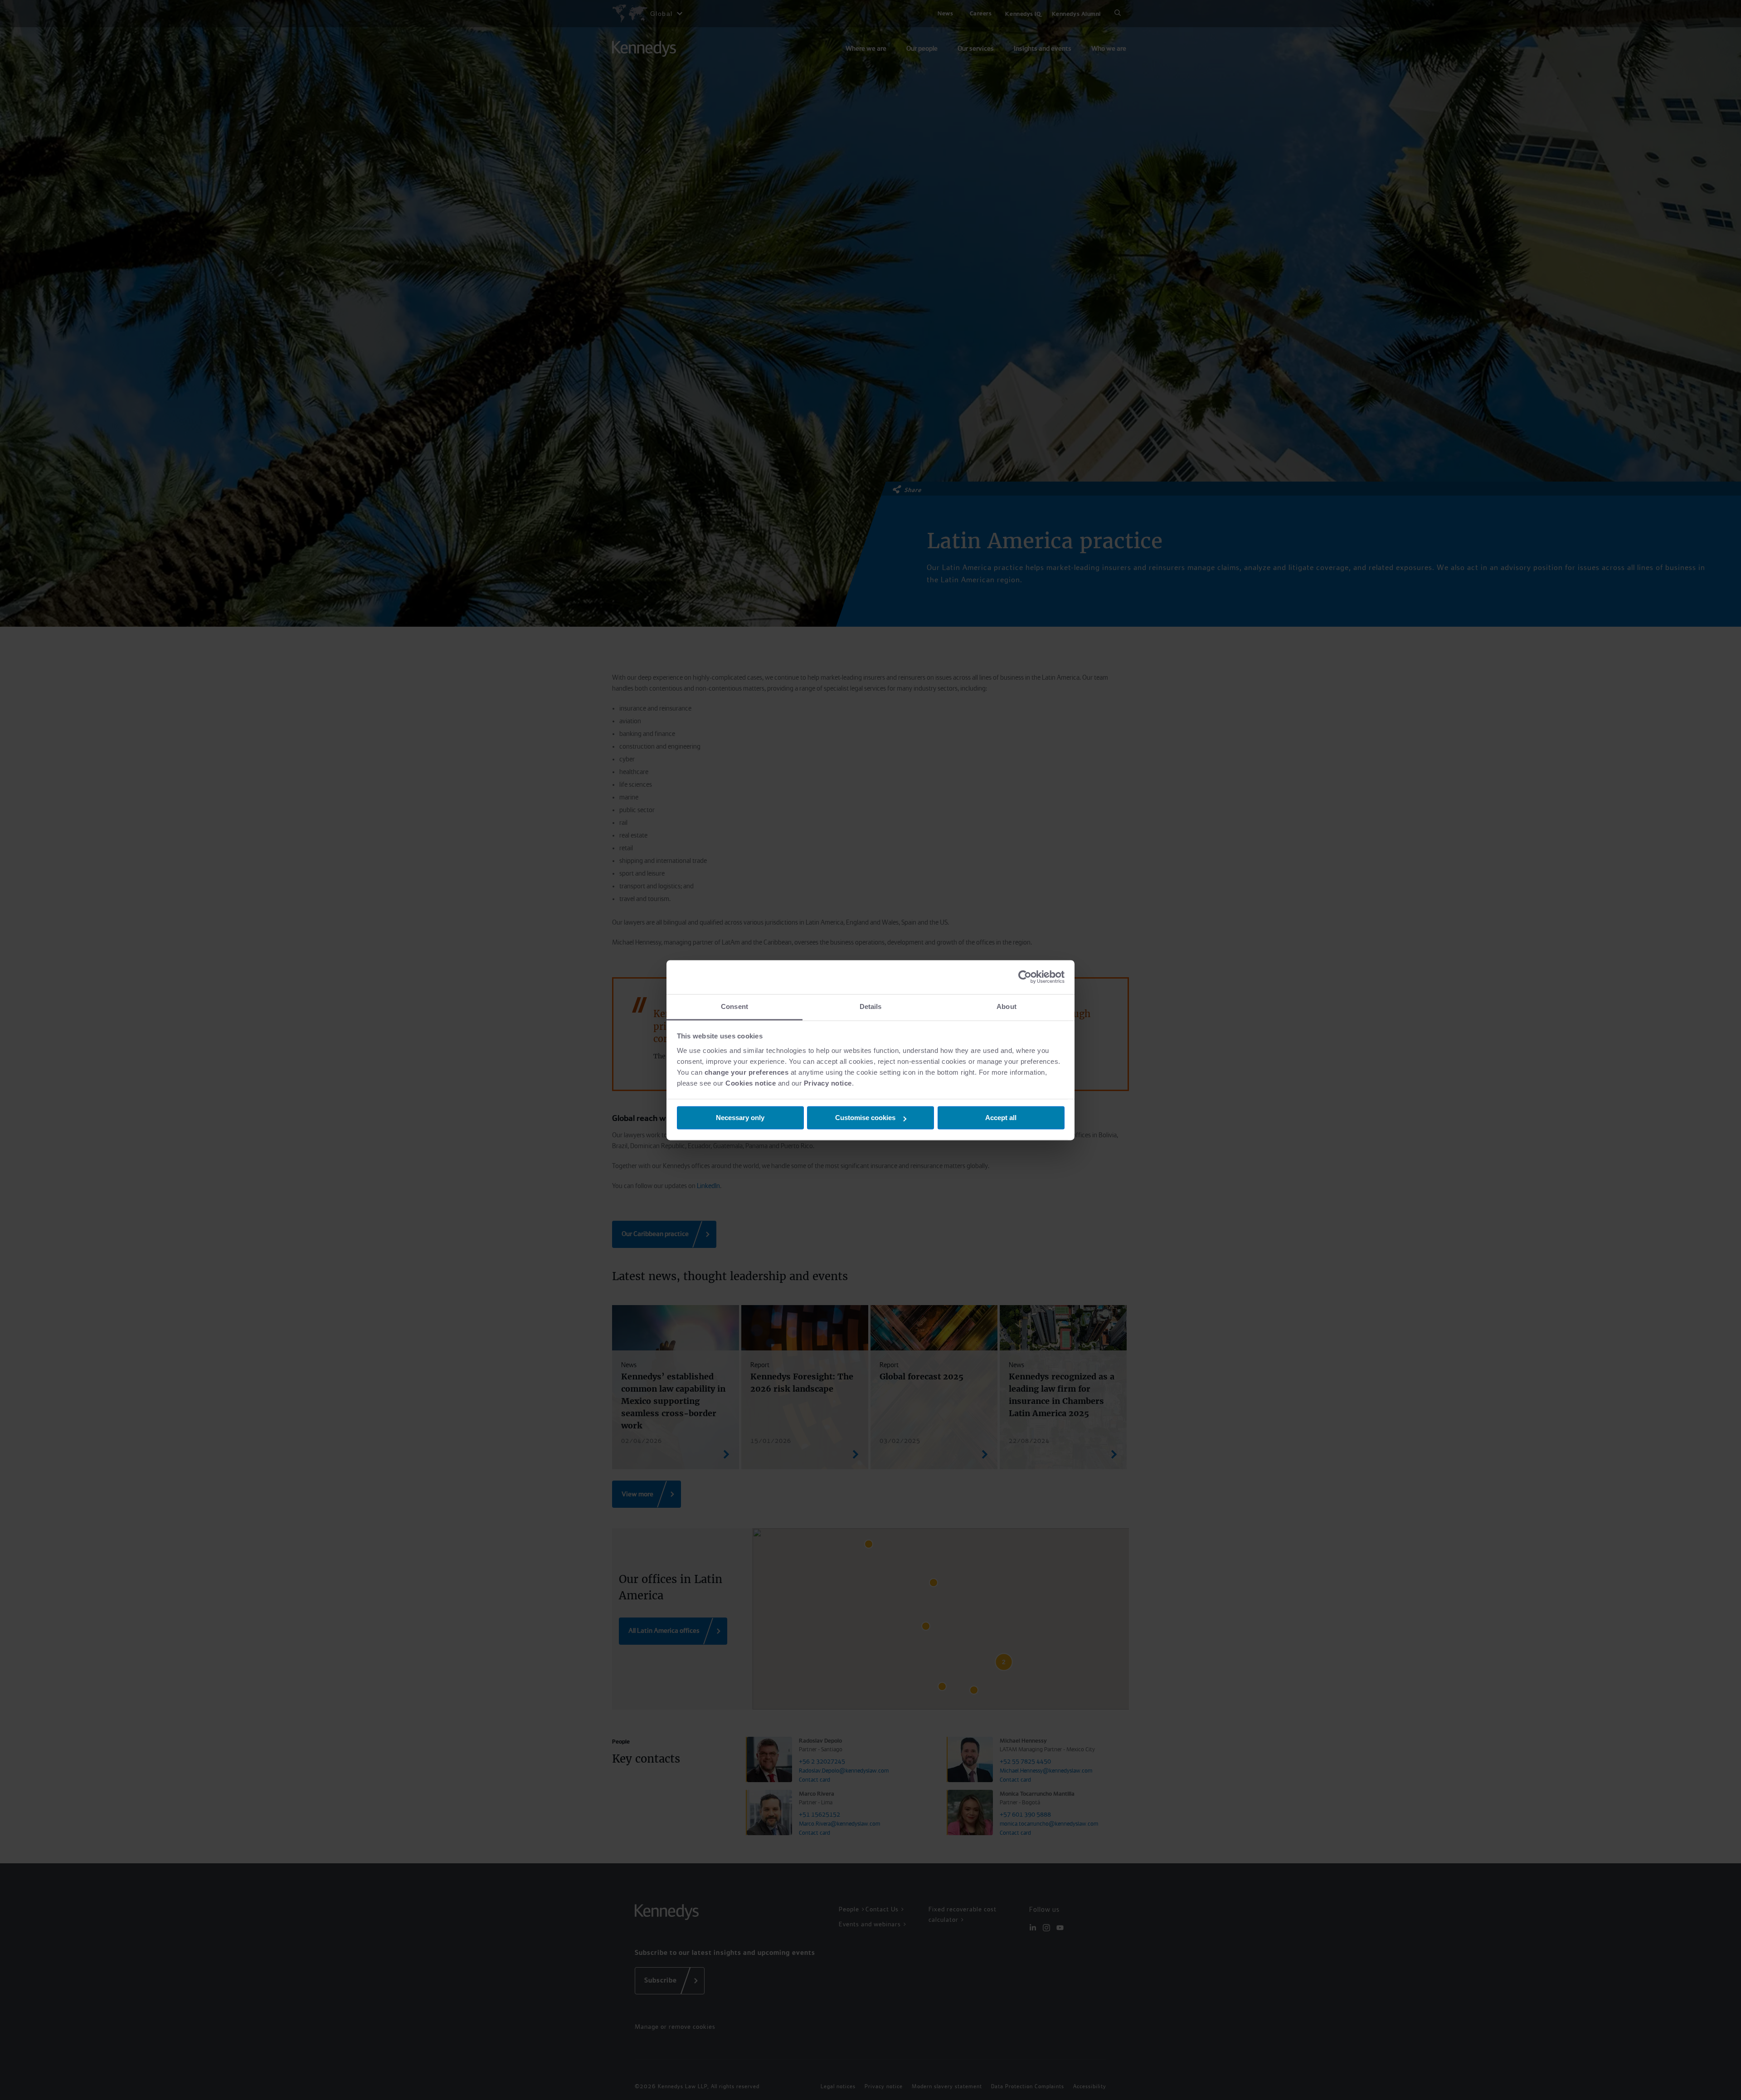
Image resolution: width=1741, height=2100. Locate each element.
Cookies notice (751, 1083)
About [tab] (1007, 1006)
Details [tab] (871, 1006)
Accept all (1001, 1118)
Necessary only (740, 1118)
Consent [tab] (734, 1006)
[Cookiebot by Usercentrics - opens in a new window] (1025, 977)
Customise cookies (865, 1118)
